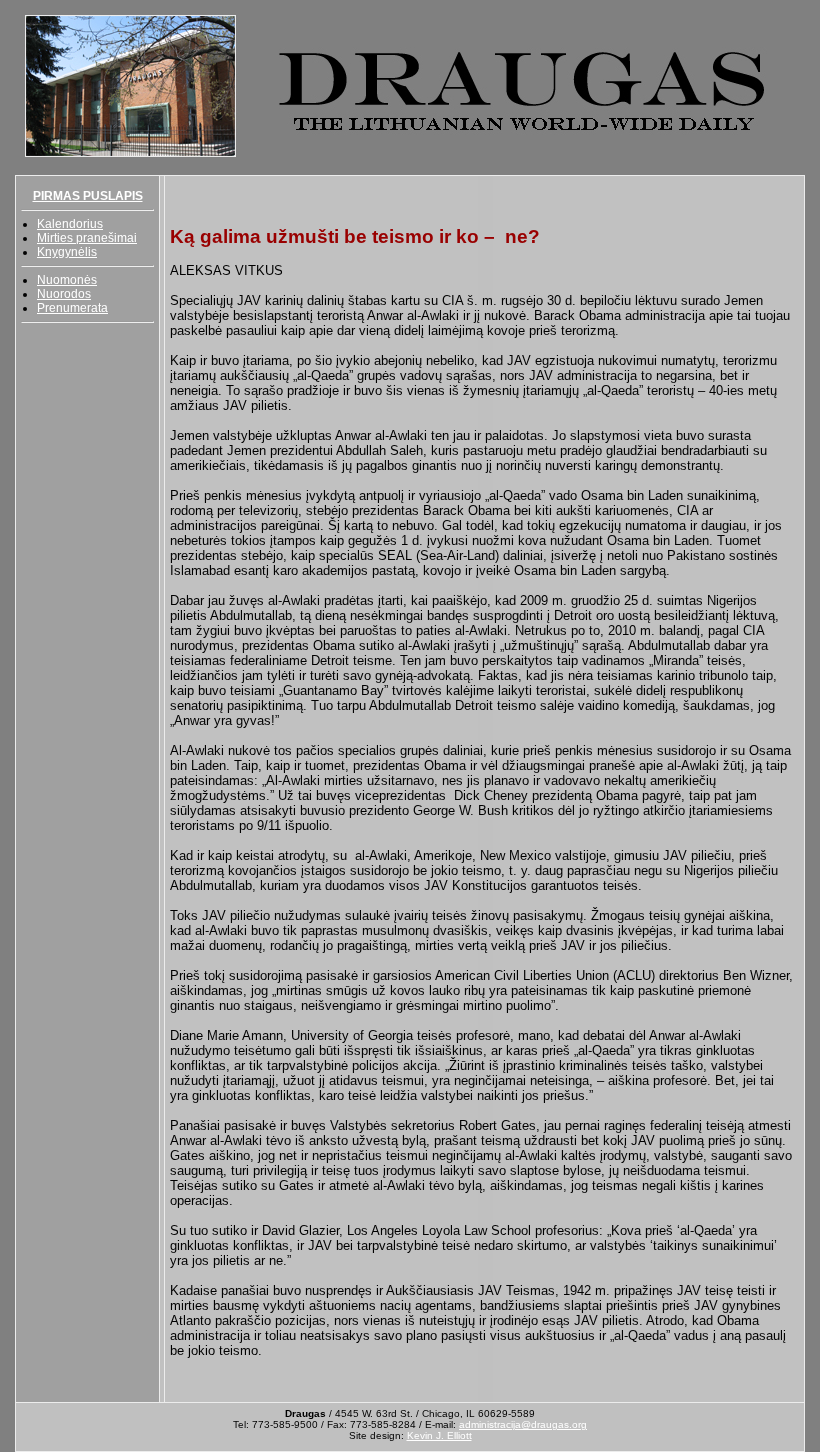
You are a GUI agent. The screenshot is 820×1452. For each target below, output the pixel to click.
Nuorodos (64, 294)
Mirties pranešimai (87, 238)
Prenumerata (72, 308)
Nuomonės (67, 280)
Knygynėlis (67, 252)
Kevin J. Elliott (439, 1435)
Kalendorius (70, 224)
